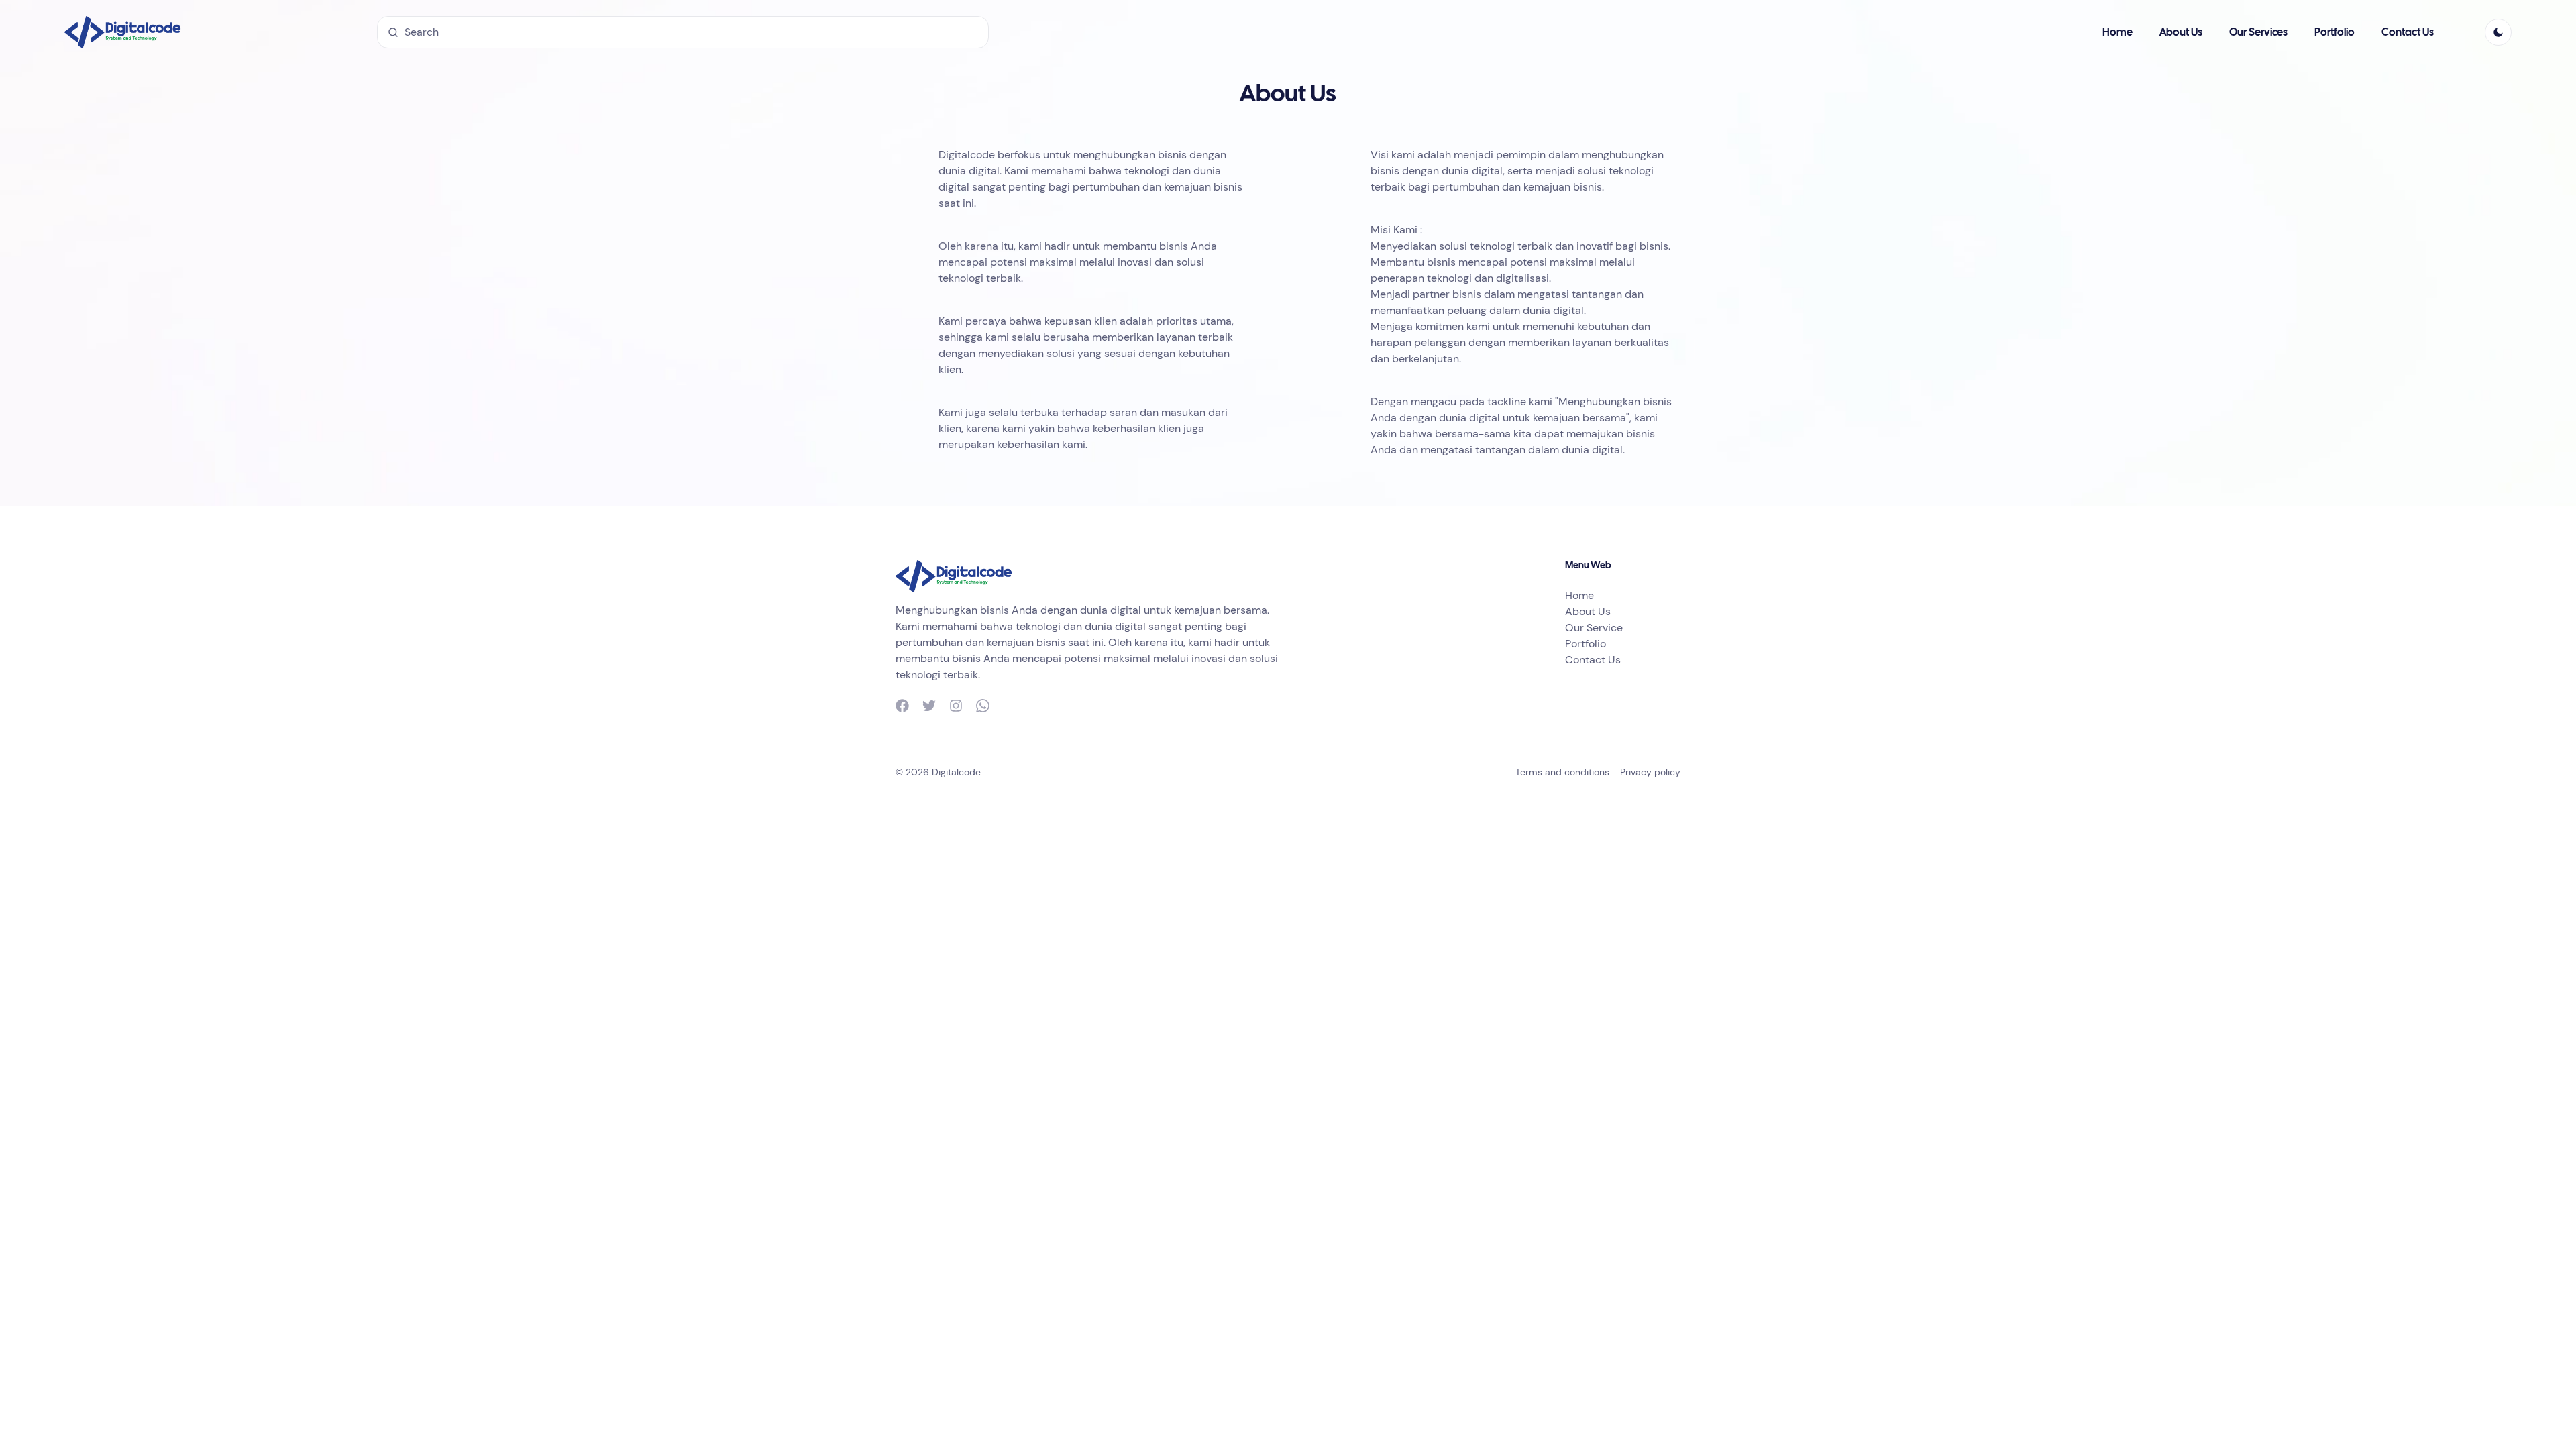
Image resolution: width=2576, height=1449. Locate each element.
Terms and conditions (1562, 772)
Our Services (2258, 33)
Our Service (1594, 628)
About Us (2181, 33)
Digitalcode (956, 772)
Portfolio (2334, 33)
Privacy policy (1650, 772)
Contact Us (2408, 33)
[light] (2498, 32)
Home (2117, 33)
